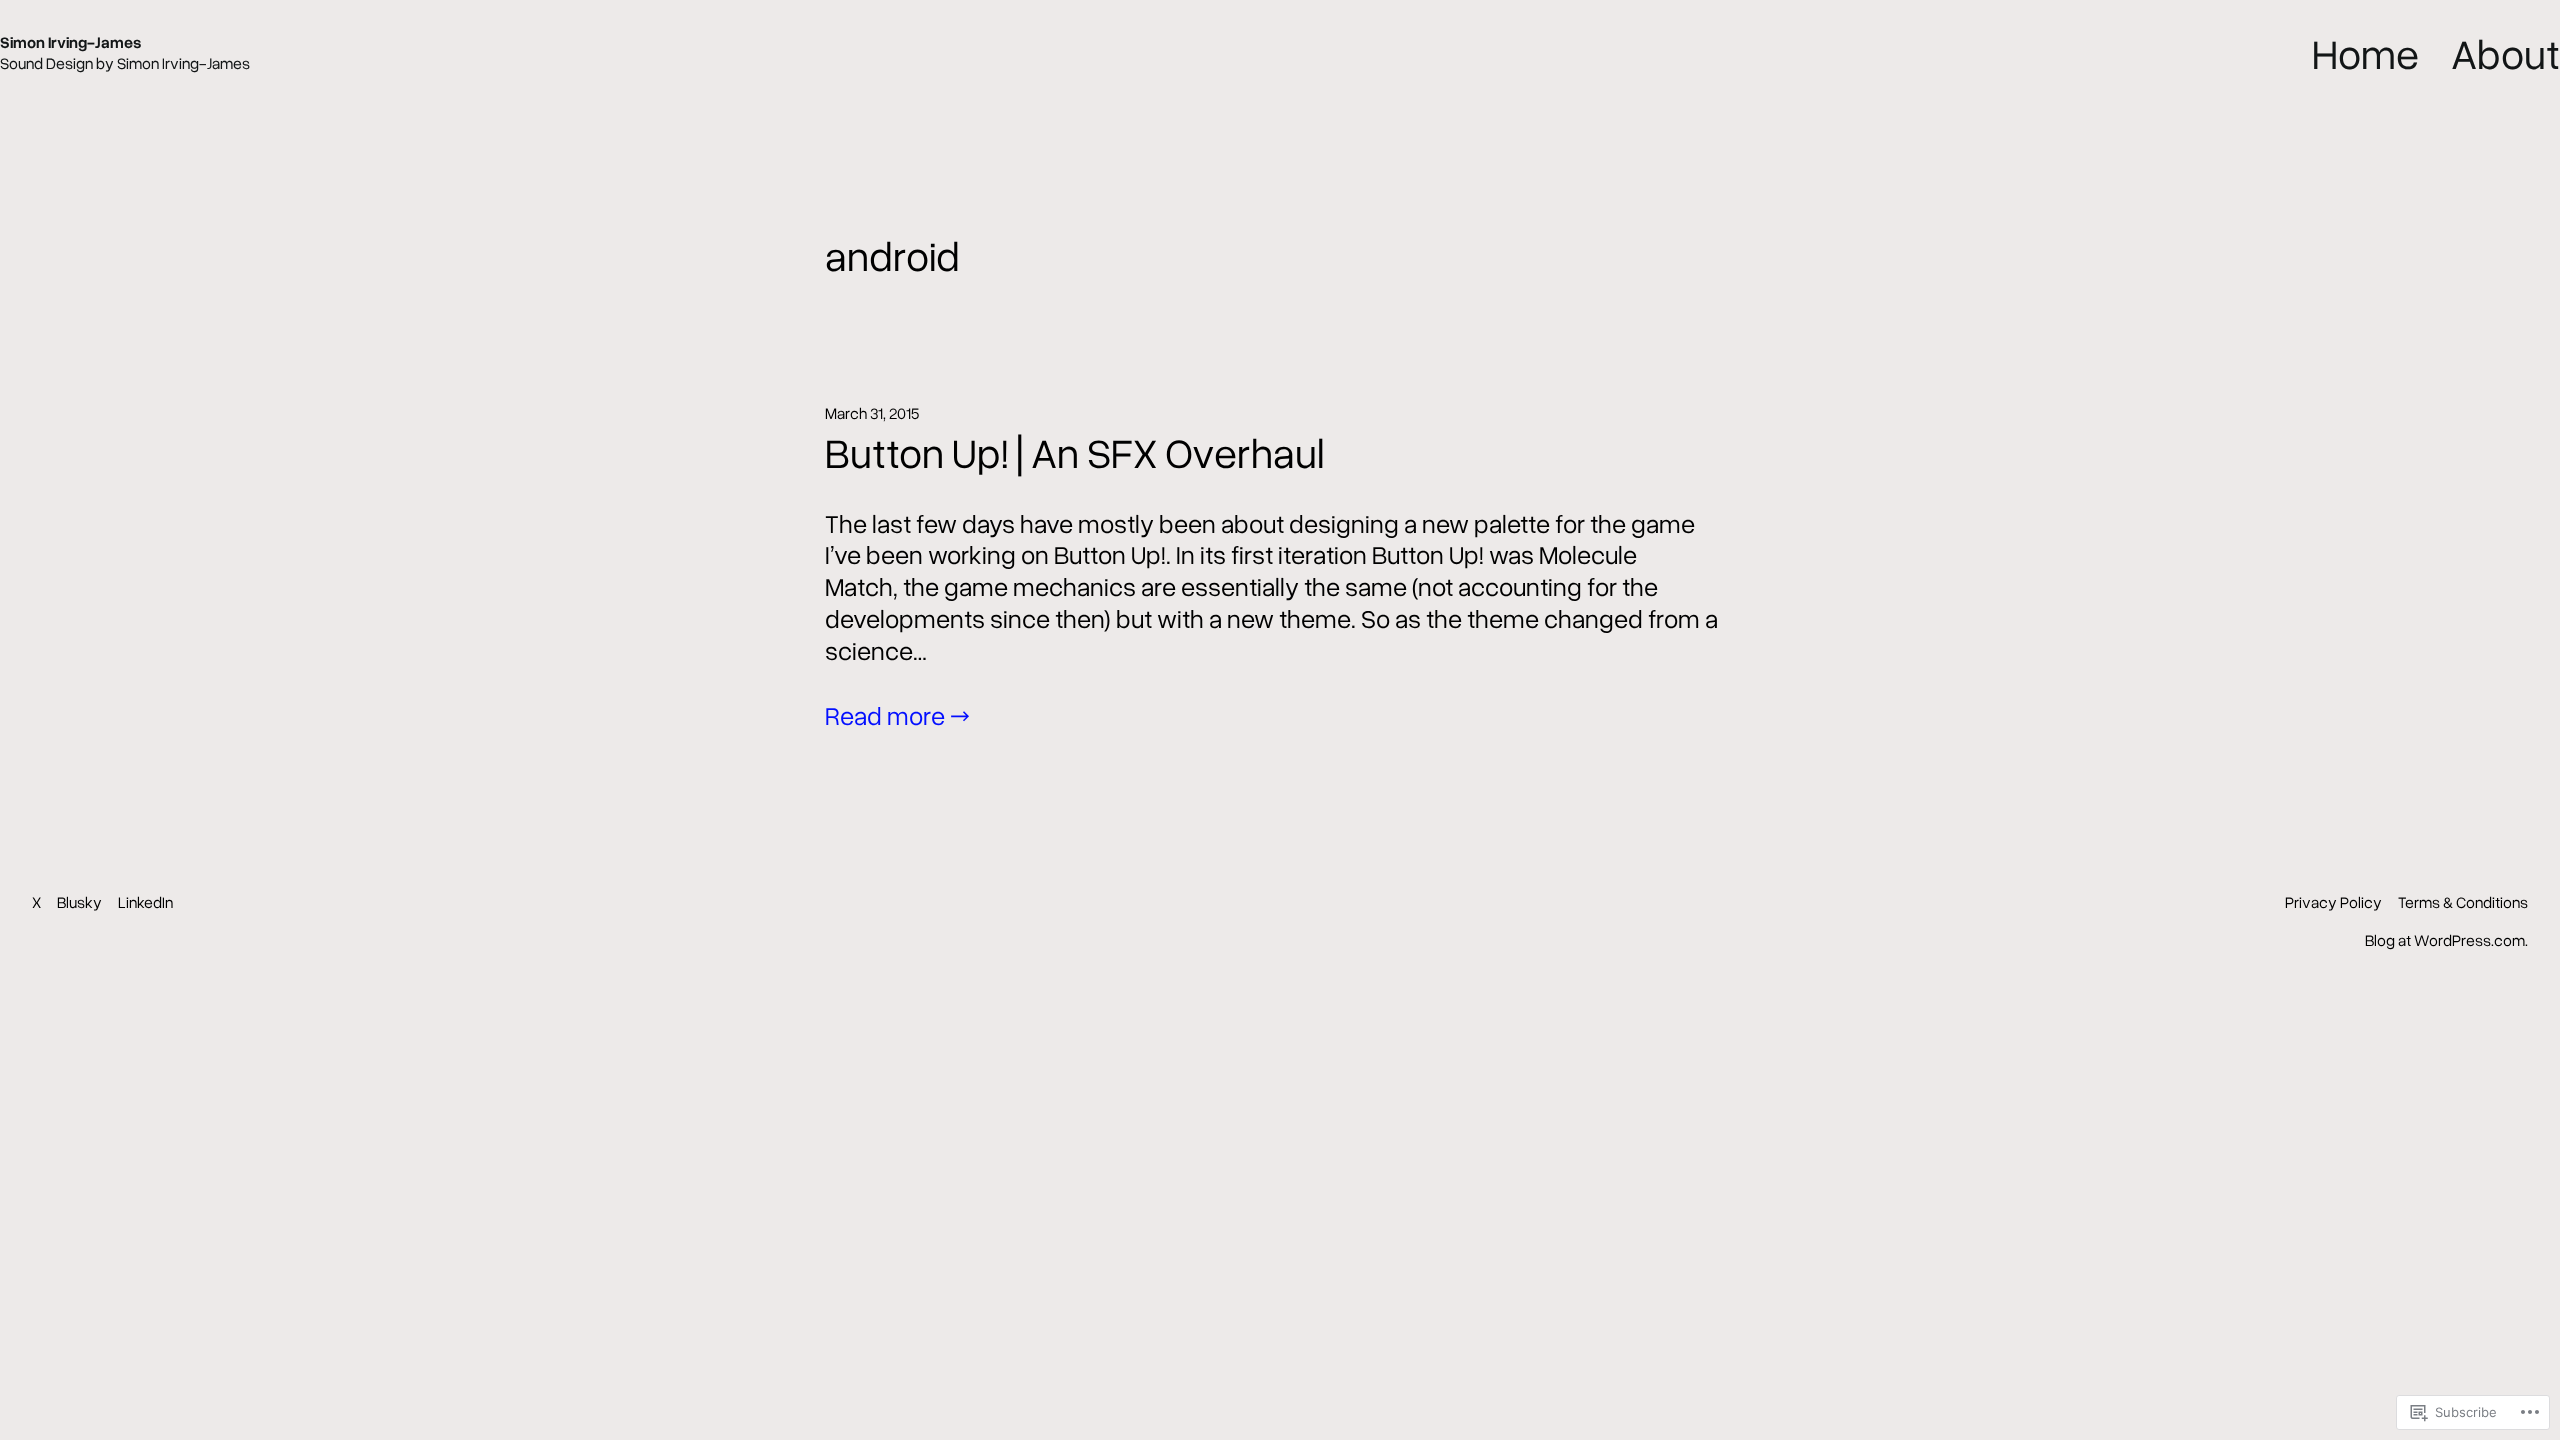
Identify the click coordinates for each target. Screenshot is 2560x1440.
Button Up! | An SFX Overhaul (1074, 452)
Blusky (79, 902)
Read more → (897, 715)
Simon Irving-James (70, 42)
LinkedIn (145, 902)
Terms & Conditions (2463, 902)
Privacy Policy (2333, 902)
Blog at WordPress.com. (2446, 940)
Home (2365, 53)
